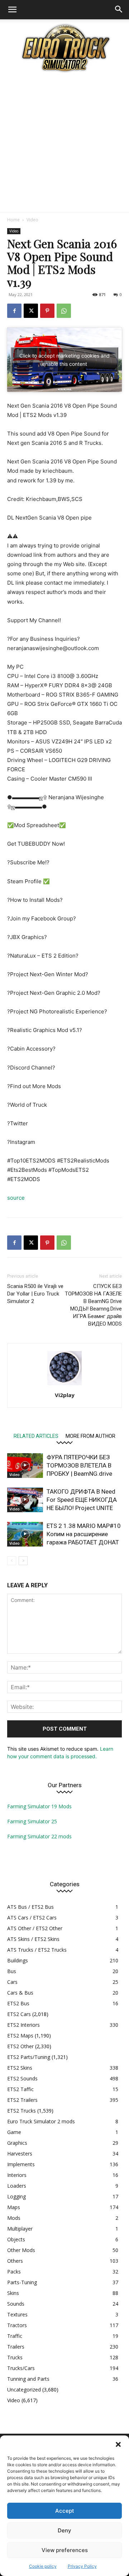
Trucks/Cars (21, 2368)
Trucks (15, 2357)
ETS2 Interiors (23, 2025)
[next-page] (23, 1561)
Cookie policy (43, 2566)
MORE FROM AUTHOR (90, 1436)
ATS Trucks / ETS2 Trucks (37, 1950)
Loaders (17, 2186)
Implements (21, 2164)
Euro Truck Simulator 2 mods (41, 2121)
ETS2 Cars (19, 2014)
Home (13, 220)
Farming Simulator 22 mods (39, 1836)
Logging (16, 2196)
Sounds (16, 2304)
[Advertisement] (64, 144)
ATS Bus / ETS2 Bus (30, 1907)
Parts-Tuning (22, 2282)
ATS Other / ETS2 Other (35, 1928)
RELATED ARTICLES (36, 1436)
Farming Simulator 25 (32, 1821)
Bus (12, 1971)
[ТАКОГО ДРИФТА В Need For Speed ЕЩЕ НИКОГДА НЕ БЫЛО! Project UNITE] (25, 1500)
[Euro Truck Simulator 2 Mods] (64, 48)
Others (15, 2261)
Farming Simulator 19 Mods (39, 1806)
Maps (14, 2207)
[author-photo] (64, 1385)
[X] (31, 311)
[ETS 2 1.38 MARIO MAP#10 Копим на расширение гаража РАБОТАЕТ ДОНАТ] (25, 1534)
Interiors (17, 2175)
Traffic (15, 2336)
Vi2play (65, 1395)
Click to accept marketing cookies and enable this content (64, 360)
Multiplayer (20, 2229)
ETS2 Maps (20, 2036)
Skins (13, 2293)
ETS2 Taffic (20, 2089)
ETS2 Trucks (21, 2111)
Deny (64, 2530)
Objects (16, 2239)
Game (14, 2132)
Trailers (16, 2347)
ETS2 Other (20, 2046)
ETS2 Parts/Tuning (29, 2057)
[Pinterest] (47, 311)
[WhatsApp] (64, 311)
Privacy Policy (82, 2566)
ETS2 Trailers (22, 2100)
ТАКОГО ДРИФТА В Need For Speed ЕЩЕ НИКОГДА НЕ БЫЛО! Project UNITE (82, 1500)
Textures (17, 2314)
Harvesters (20, 2154)
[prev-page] (12, 1561)
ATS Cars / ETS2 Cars (32, 1918)
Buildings (18, 1960)
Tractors (17, 2325)
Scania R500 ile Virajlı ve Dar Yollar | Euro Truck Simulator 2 (35, 1294)
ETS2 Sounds (22, 2078)
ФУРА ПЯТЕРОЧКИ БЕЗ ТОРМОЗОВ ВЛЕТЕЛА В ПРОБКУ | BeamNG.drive (79, 1465)
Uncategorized (24, 2390)
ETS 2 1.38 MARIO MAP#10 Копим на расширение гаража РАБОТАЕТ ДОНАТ (84, 1534)
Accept (65, 2511)
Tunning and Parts (28, 2379)
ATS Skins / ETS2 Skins (33, 1939)
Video (32, 220)
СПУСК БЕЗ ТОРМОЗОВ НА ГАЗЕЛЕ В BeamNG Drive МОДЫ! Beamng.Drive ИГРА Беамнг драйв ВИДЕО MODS (93, 1305)
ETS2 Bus (18, 2003)
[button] (118, 2444)
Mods (14, 2218)
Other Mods (21, 2250)
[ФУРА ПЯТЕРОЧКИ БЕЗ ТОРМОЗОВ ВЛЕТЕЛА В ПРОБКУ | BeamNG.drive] (25, 1466)
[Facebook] (14, 311)
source (16, 1198)
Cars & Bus (20, 1993)
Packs (14, 2272)
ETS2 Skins (20, 2068)
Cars (12, 1982)
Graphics (17, 2143)
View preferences (65, 2550)
